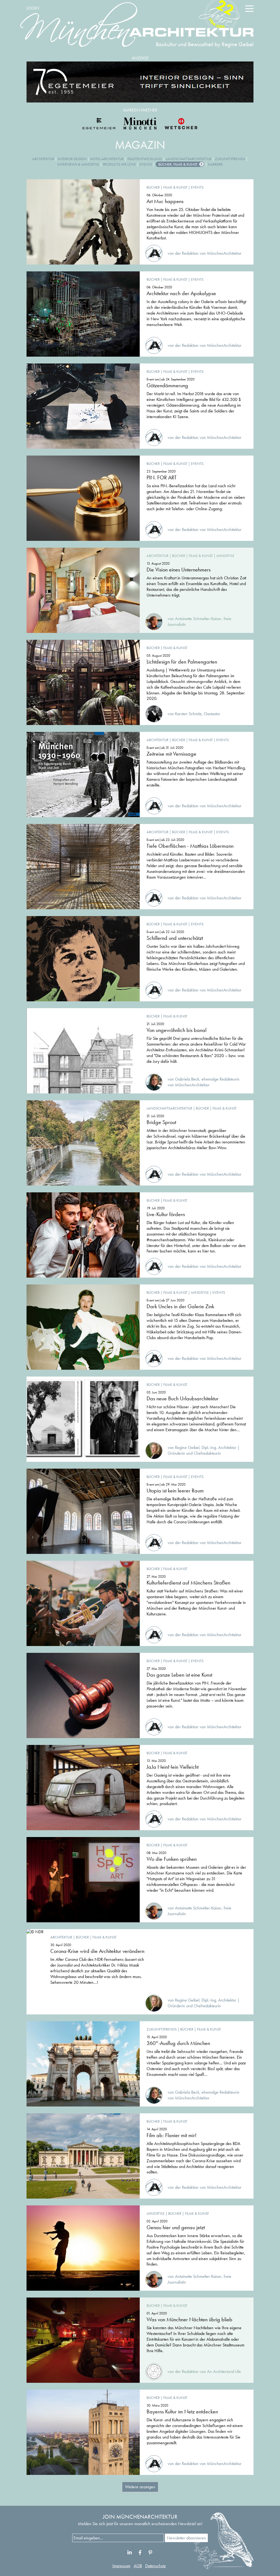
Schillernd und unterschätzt (175, 938)
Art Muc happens (165, 201)
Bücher (153, 187)
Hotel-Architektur (107, 159)
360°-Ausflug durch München (178, 2043)
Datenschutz (155, 2566)
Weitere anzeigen (140, 2487)
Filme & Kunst (175, 187)
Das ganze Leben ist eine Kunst (179, 1675)
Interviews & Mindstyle (78, 164)
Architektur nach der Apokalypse (181, 293)
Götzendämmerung (167, 385)
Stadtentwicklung (145, 159)
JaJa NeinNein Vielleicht (173, 1767)
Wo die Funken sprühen (172, 1859)
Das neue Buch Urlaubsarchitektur (183, 1398)
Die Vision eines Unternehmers (179, 570)
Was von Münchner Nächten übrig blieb (189, 2319)
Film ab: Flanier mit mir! (172, 2135)
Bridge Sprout (161, 1122)
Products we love (119, 164)
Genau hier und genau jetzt (176, 2227)
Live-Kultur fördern (166, 1214)
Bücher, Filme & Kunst (178, 164)
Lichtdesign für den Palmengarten (182, 662)
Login (33, 8)
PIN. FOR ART (162, 477)
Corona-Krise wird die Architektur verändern (97, 1951)
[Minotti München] (140, 124)
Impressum (121, 2566)
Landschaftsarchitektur (189, 159)
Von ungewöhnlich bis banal (177, 1030)
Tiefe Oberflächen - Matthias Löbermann (190, 846)
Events (146, 164)
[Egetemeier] (140, 82)
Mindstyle (225, 556)
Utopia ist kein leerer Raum (175, 1491)
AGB (138, 2566)
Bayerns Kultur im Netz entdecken (182, 2411)
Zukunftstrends (230, 159)
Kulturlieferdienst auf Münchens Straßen (188, 1583)
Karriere (215, 164)
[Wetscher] (181, 124)
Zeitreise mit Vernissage (171, 754)
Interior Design (72, 159)
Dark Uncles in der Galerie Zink (180, 1306)
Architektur (43, 159)
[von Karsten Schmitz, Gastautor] (183, 708)
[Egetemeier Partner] (99, 124)
